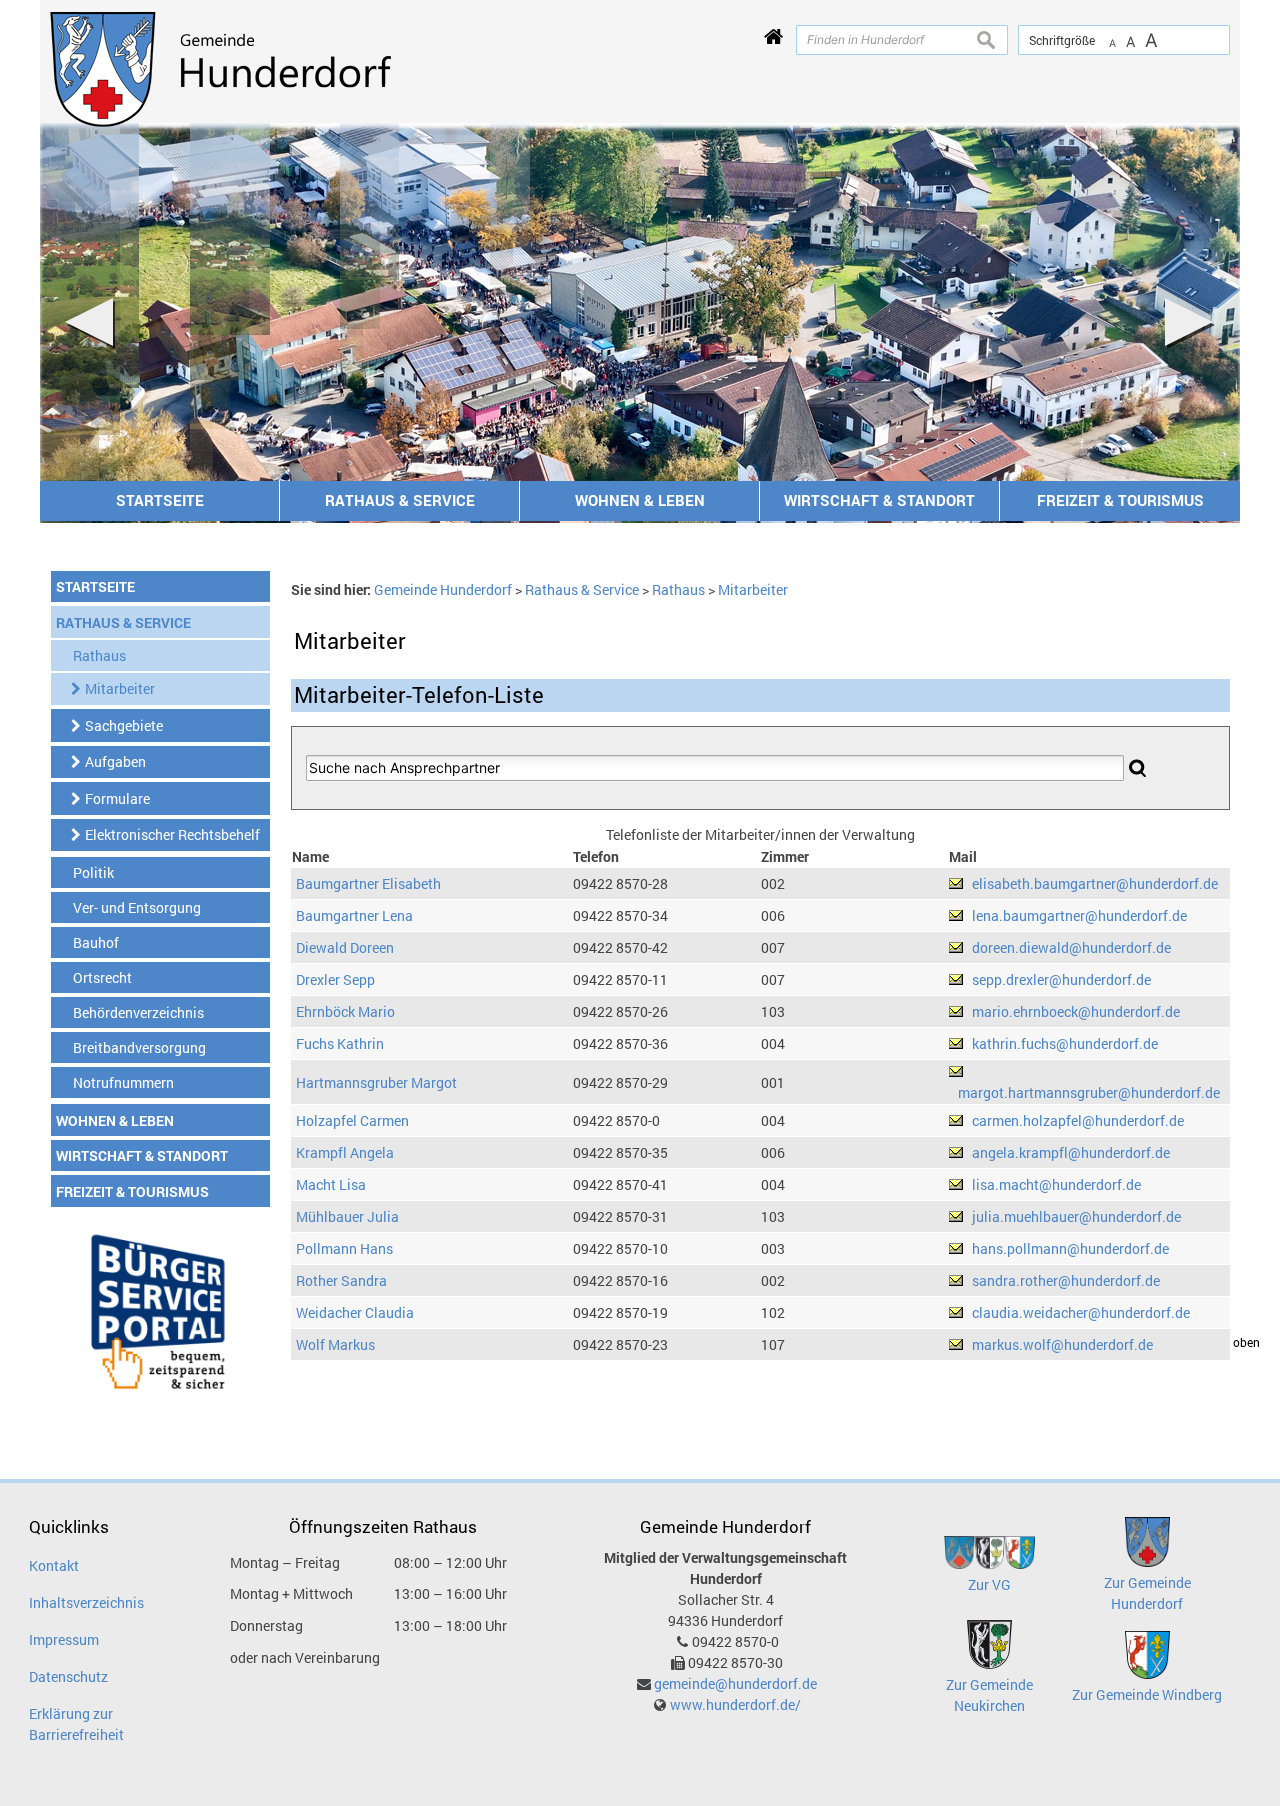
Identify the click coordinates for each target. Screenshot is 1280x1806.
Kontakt (54, 1565)
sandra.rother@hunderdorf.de (1066, 1280)
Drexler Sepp (335, 979)
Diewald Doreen (345, 947)
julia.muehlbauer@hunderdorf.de (1076, 1216)
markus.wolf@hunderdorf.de (1062, 1344)
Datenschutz (68, 1676)
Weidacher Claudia (355, 1312)
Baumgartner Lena (354, 915)
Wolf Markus (335, 1344)
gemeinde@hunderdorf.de (735, 1683)
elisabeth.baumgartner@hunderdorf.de (1095, 883)
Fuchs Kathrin (340, 1043)
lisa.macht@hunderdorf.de (1056, 1184)
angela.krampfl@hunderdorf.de (1071, 1152)
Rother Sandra (341, 1280)
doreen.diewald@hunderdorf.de (1071, 947)
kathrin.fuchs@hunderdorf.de (1065, 1043)
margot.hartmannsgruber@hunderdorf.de (1089, 1092)
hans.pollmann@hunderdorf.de (1070, 1248)
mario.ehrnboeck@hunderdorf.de (1076, 1011)
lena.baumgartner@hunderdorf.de (1079, 915)
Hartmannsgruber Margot (376, 1082)
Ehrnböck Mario (345, 1011)
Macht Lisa (331, 1184)
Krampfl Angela (345, 1152)
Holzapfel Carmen (352, 1120)
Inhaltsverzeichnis (86, 1602)
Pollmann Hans (344, 1248)
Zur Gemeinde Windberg (1147, 1694)
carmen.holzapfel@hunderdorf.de (1078, 1120)
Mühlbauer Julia (347, 1216)
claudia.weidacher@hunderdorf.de (1081, 1312)
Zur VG (989, 1584)
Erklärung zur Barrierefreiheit (76, 1724)
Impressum (64, 1639)
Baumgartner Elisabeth (368, 883)
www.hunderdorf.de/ (735, 1704)
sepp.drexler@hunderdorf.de (1061, 979)
